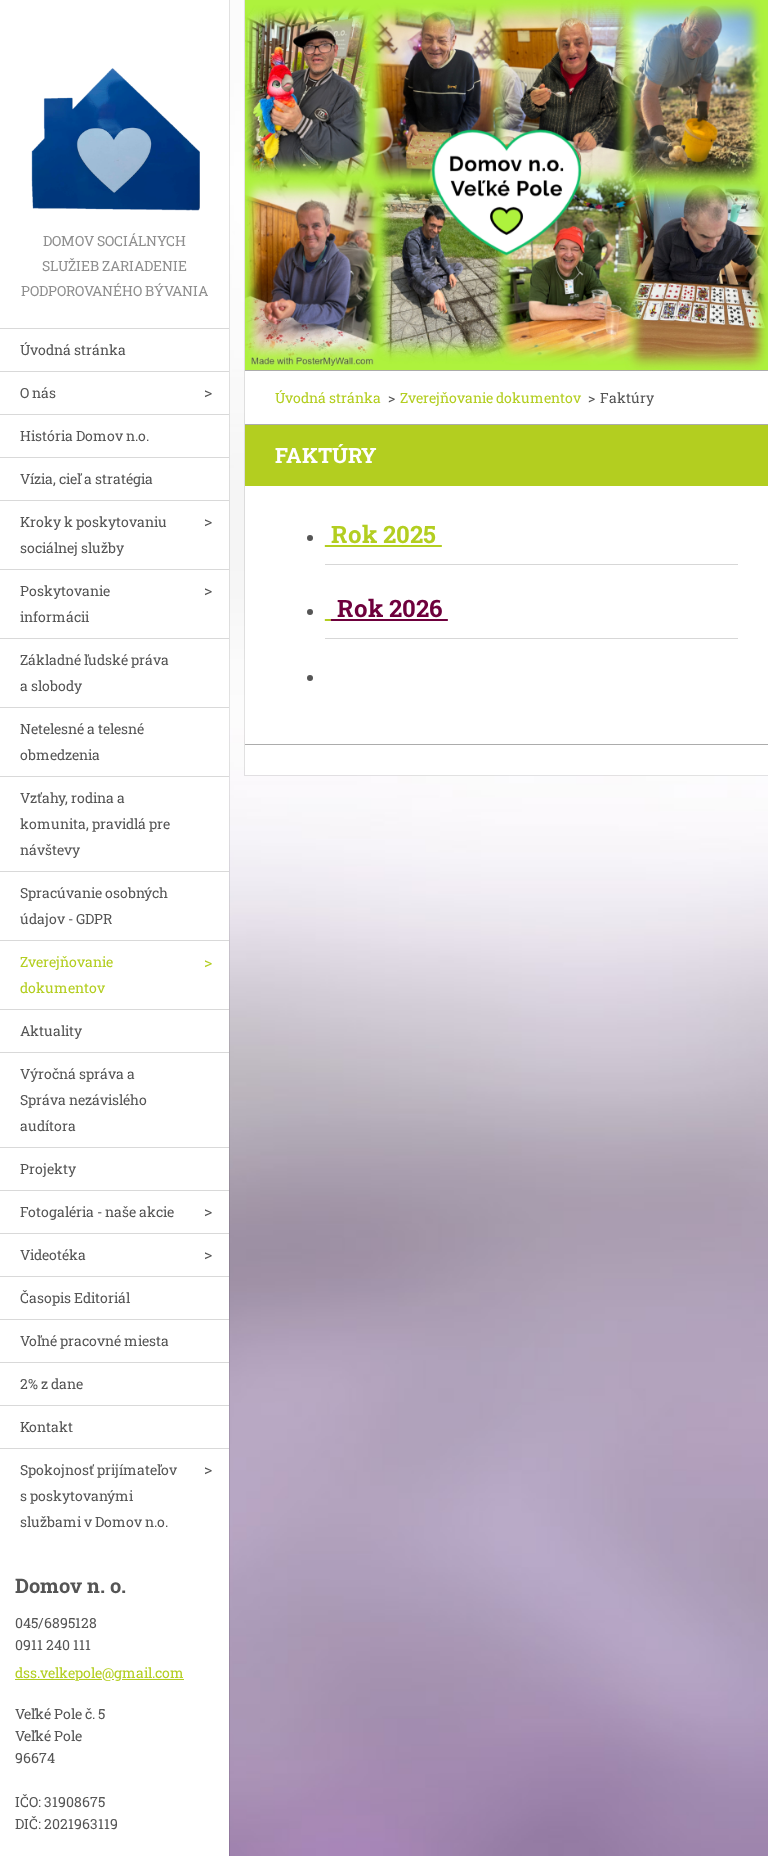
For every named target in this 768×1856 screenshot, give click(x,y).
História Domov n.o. (84, 435)
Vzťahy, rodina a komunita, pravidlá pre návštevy (95, 823)
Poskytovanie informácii (65, 603)
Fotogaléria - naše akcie (97, 1211)
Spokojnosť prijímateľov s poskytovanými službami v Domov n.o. (98, 1495)
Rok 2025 (383, 534)
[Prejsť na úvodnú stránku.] (114, 114)
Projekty (48, 1168)
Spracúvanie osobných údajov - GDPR (94, 905)
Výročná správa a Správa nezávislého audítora (83, 1099)
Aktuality (51, 1030)
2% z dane (51, 1383)
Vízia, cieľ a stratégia (86, 478)
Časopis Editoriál (75, 1297)
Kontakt (46, 1426)
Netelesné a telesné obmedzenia (82, 741)
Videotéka (53, 1254)
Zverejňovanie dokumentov (66, 974)
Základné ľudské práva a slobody (94, 672)
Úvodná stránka (73, 349)
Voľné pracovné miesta (94, 1340)
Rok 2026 (389, 608)
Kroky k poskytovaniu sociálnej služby (93, 534)
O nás (38, 392)
